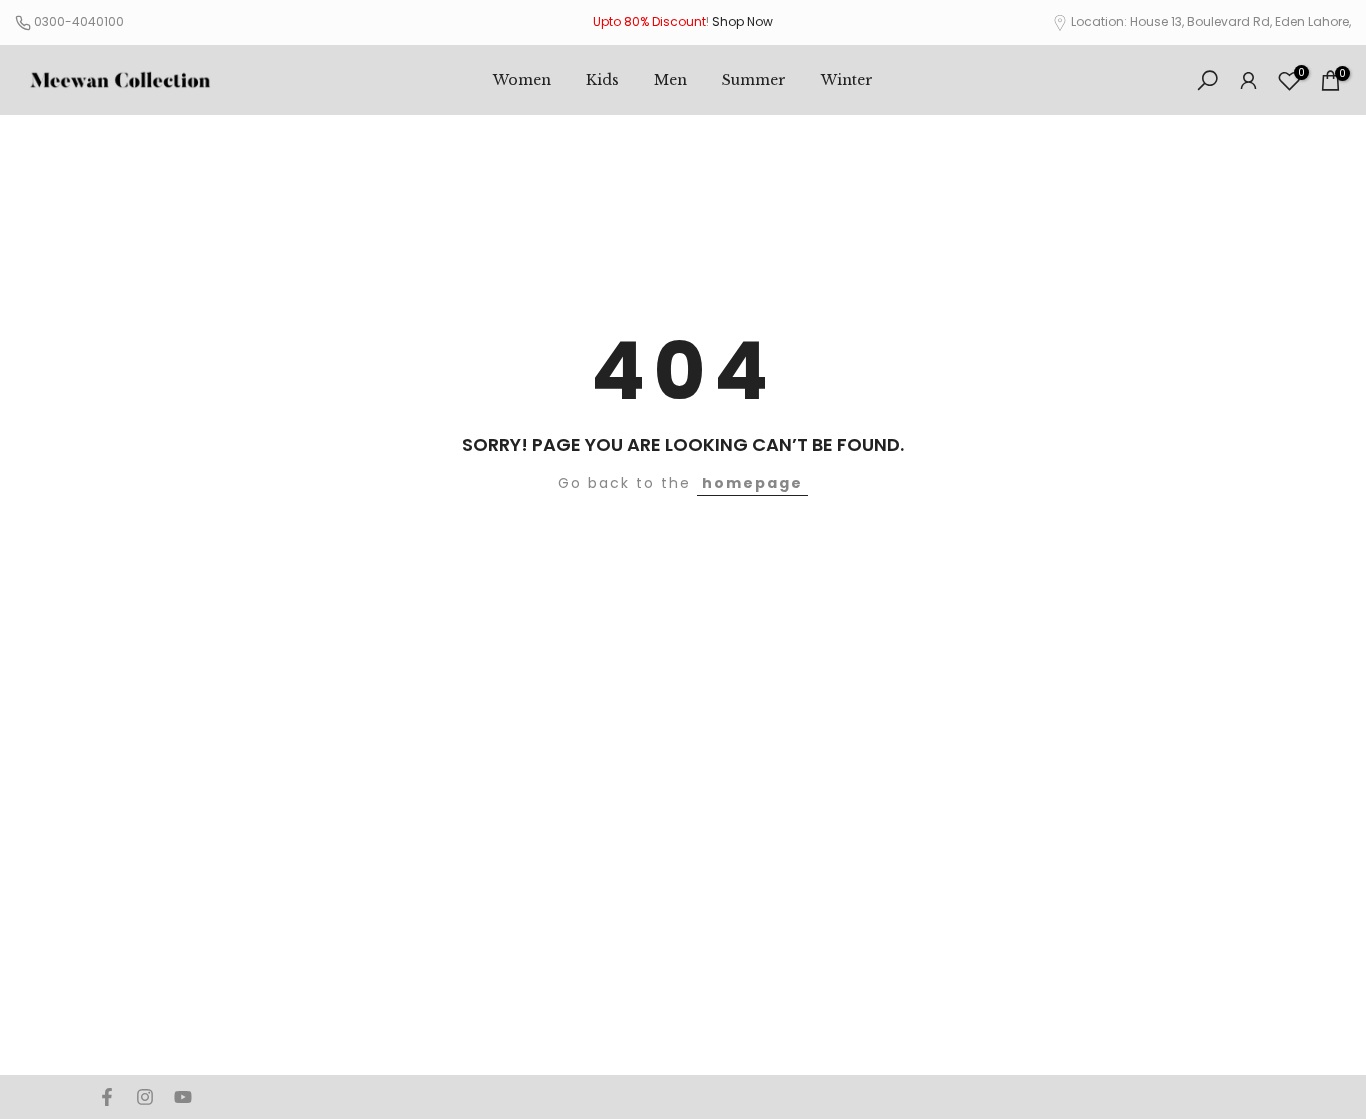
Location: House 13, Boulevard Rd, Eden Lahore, (1211, 21)
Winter (847, 80)
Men (670, 80)
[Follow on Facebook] (107, 1097)
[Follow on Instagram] (145, 1097)
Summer (754, 80)
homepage (752, 483)
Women (522, 80)
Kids (602, 80)
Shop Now (742, 21)
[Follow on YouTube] (183, 1097)
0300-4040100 (79, 21)
